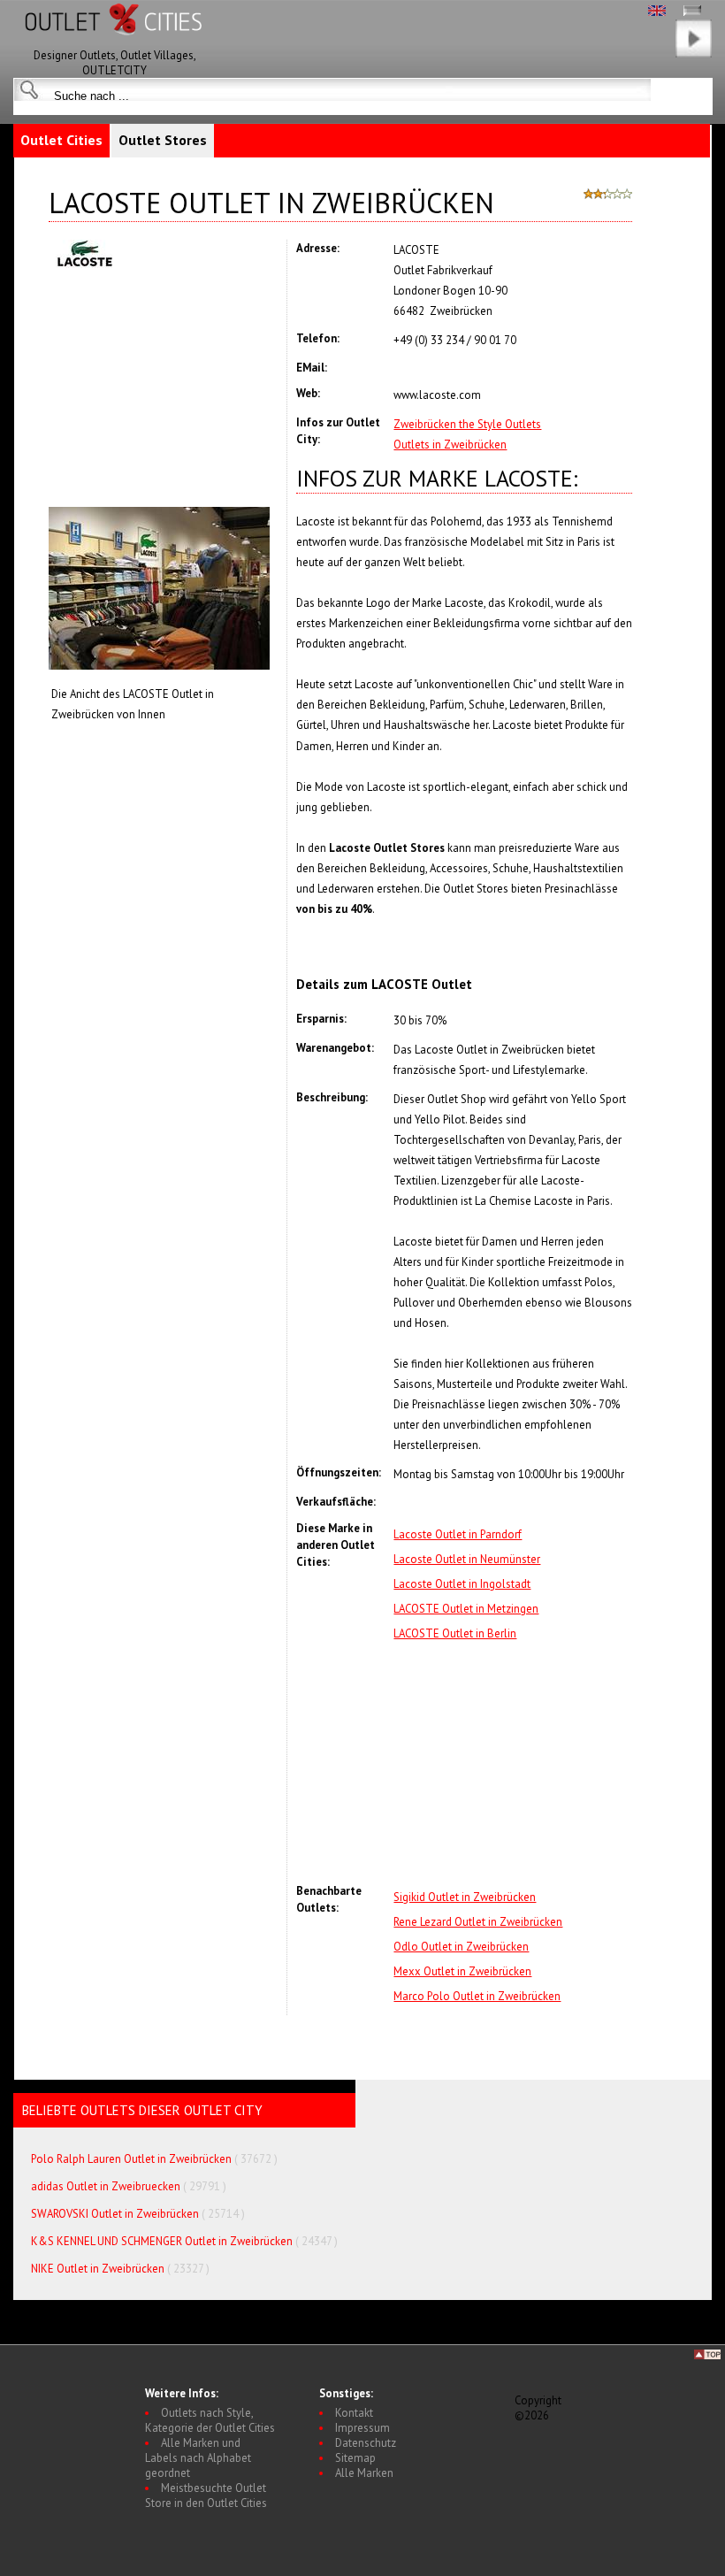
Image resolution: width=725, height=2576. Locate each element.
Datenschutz (366, 2443)
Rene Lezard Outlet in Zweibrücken (478, 1922)
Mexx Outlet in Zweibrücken (462, 1971)
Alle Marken (364, 2473)
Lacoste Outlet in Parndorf (458, 1534)
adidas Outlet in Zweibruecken (106, 2186)
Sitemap (355, 2458)
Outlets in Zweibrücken (450, 445)
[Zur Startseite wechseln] (114, 44)
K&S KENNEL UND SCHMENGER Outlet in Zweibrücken (162, 2241)
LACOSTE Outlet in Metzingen (466, 1609)
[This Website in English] (657, 12)
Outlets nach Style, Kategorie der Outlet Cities (210, 2420)
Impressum (362, 2428)
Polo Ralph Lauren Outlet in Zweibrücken (131, 2159)
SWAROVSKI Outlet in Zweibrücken (115, 2214)
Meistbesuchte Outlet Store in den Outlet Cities (206, 2495)
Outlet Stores (163, 140)
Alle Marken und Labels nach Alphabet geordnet (198, 2458)
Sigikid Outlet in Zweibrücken (465, 1897)
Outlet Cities (61, 140)
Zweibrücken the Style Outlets (467, 424)
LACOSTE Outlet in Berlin (455, 1633)
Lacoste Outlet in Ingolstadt (462, 1584)
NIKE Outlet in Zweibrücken (98, 2269)
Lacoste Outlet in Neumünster (467, 1559)
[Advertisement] (513, 1763)
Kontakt (354, 2413)
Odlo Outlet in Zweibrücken (461, 1947)
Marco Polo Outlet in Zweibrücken (477, 1996)
